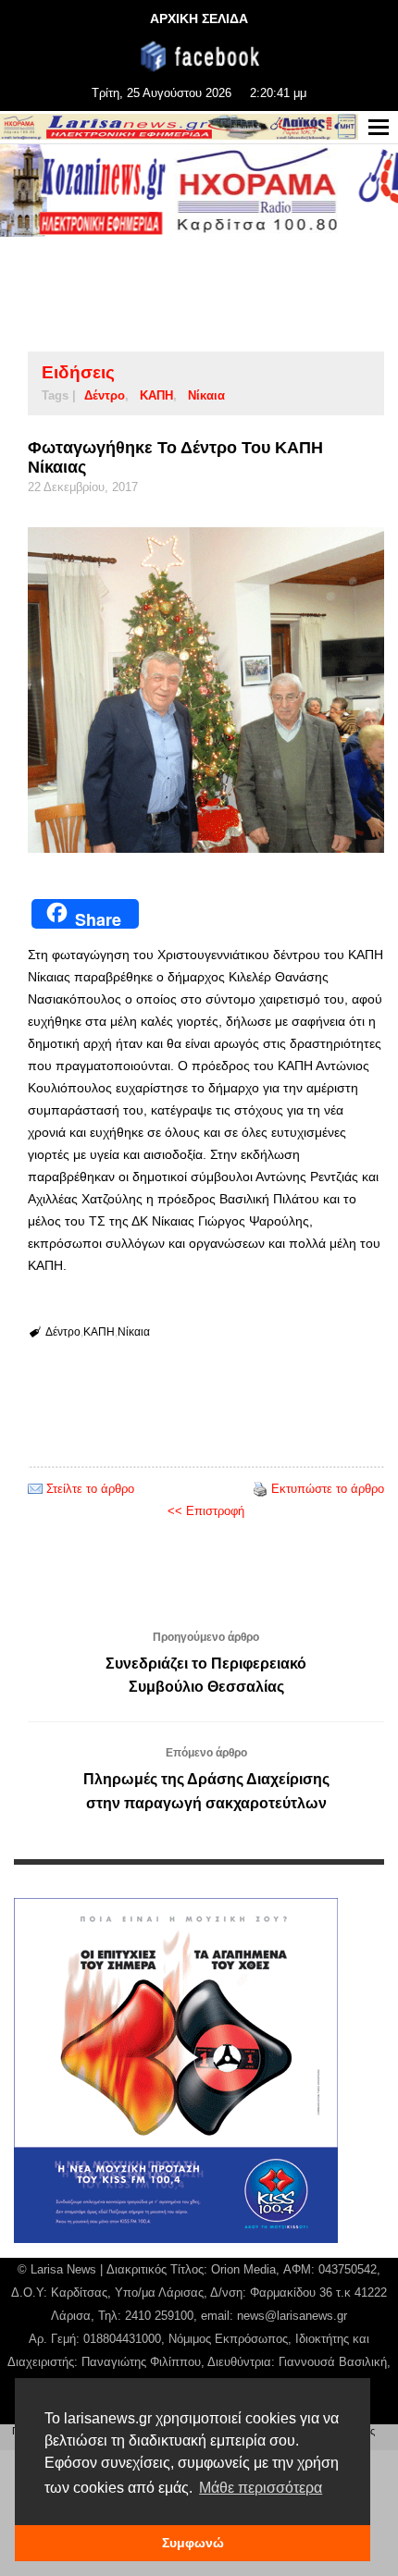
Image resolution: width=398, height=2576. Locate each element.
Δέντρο (105, 395)
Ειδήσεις (78, 372)
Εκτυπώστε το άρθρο (328, 1489)
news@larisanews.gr (292, 2316)
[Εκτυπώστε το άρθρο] (260, 1489)
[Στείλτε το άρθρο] (35, 1489)
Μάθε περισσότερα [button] (261, 2488)
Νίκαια (206, 395)
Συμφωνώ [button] (193, 2543)
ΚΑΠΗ (156, 395)
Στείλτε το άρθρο (90, 1489)
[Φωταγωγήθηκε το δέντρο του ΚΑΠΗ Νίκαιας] (206, 690)
